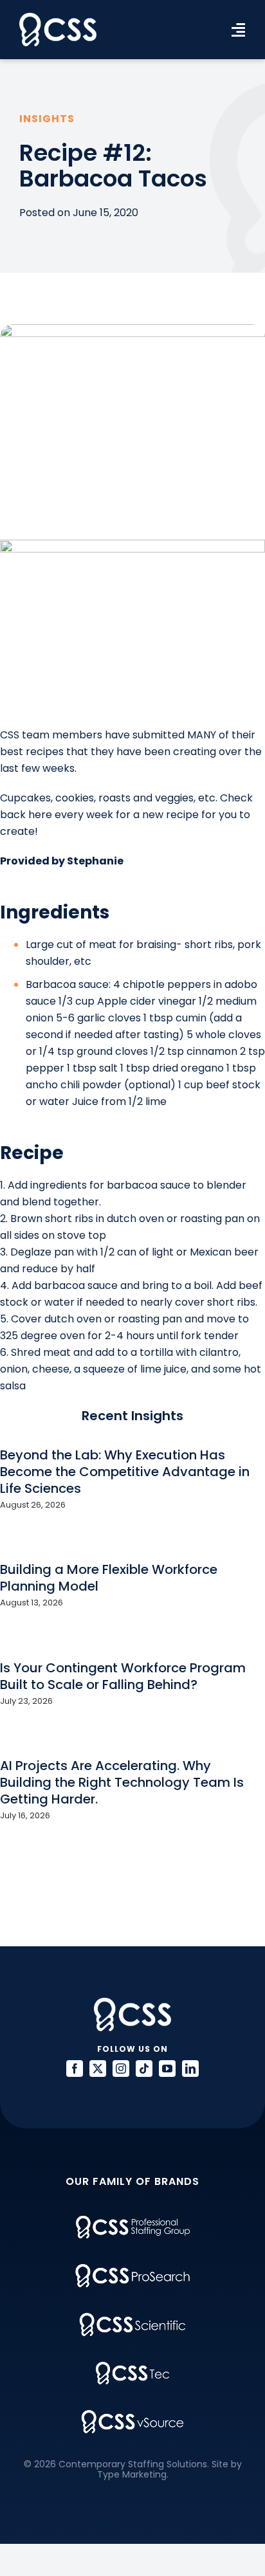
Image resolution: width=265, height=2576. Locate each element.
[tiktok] (144, 2069)
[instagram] (121, 2069)
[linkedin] (190, 2069)
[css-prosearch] (132, 2269)
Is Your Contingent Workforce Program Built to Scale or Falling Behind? (123, 1676)
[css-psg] (133, 2221)
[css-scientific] (132, 2318)
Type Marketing (132, 2474)
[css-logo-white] (58, 18)
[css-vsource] (132, 2415)
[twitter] (98, 2069)
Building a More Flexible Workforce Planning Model (109, 1578)
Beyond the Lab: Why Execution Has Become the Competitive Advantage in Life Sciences (125, 1472)
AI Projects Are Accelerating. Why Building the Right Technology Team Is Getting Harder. (122, 1782)
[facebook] (75, 2069)
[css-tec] (132, 2367)
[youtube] (167, 2069)
